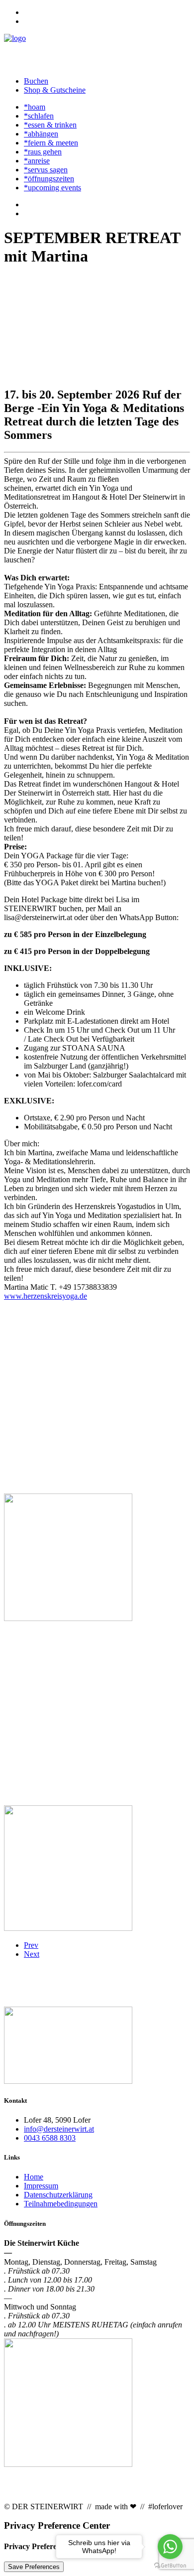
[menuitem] (107, 12)
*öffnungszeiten (49, 179)
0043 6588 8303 (50, 2138)
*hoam (35, 107)
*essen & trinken (50, 125)
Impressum (41, 2186)
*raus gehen (43, 152)
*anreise (37, 161)
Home (34, 2177)
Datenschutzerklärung (58, 2195)
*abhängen (41, 134)
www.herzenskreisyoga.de (46, 1296)
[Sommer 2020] (97, 2046)
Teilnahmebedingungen (61, 2204)
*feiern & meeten (51, 143)
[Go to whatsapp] (170, 2547)
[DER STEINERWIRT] (97, 51)
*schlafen (39, 116)
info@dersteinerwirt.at (59, 2129)
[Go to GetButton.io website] (170, 2566)
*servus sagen (46, 170)
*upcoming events (52, 188)
